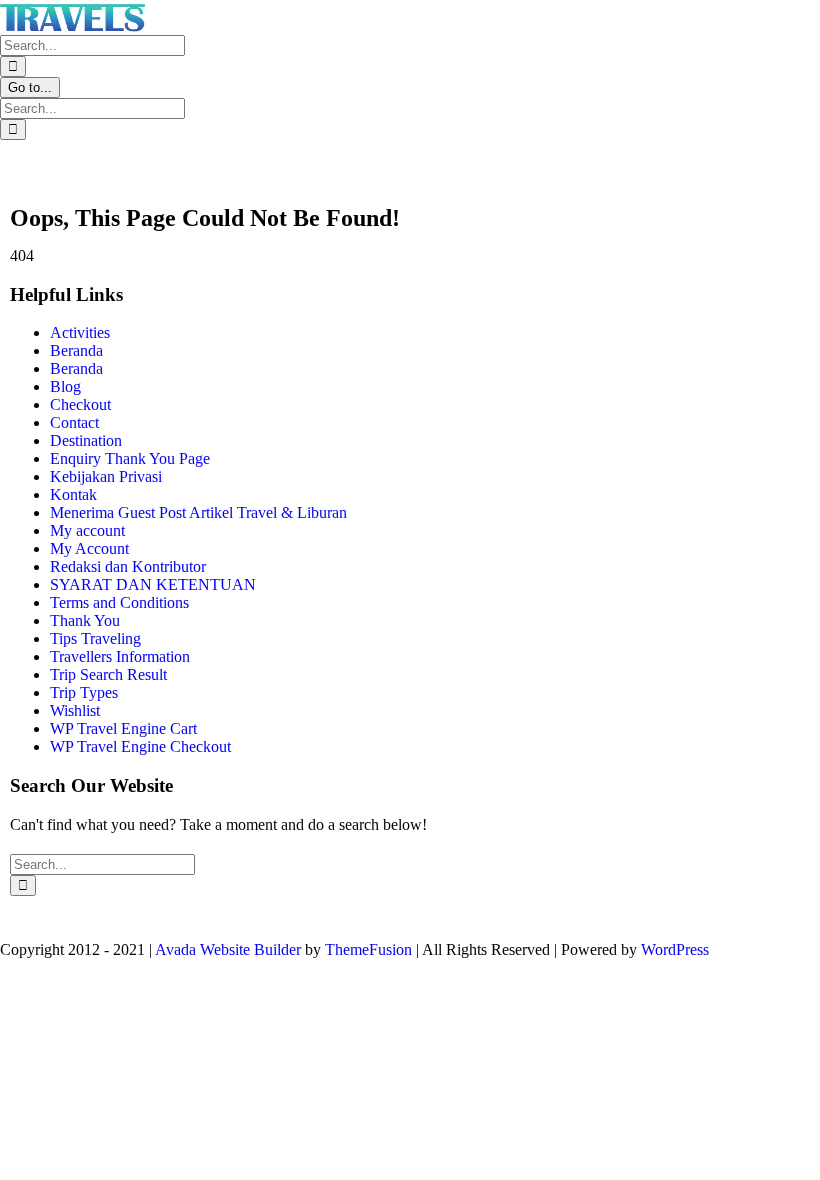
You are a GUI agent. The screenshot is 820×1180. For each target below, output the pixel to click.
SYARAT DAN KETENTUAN (153, 584)
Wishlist (75, 710)
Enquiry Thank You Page (130, 458)
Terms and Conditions (119, 602)
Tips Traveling (95, 638)
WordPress (675, 949)
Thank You (85, 620)
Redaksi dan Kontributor (128, 566)
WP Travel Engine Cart (123, 728)
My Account (89, 548)
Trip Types (84, 692)
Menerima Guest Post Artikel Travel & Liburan (198, 512)
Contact (74, 422)
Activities (80, 332)
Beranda (76, 350)
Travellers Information (120, 656)
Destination (86, 440)
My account (87, 530)
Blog (65, 386)
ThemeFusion (368, 949)
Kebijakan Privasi (106, 476)
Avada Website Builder (228, 949)
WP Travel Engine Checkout (140, 746)
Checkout (80, 404)
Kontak (73, 494)
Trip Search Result (108, 674)
